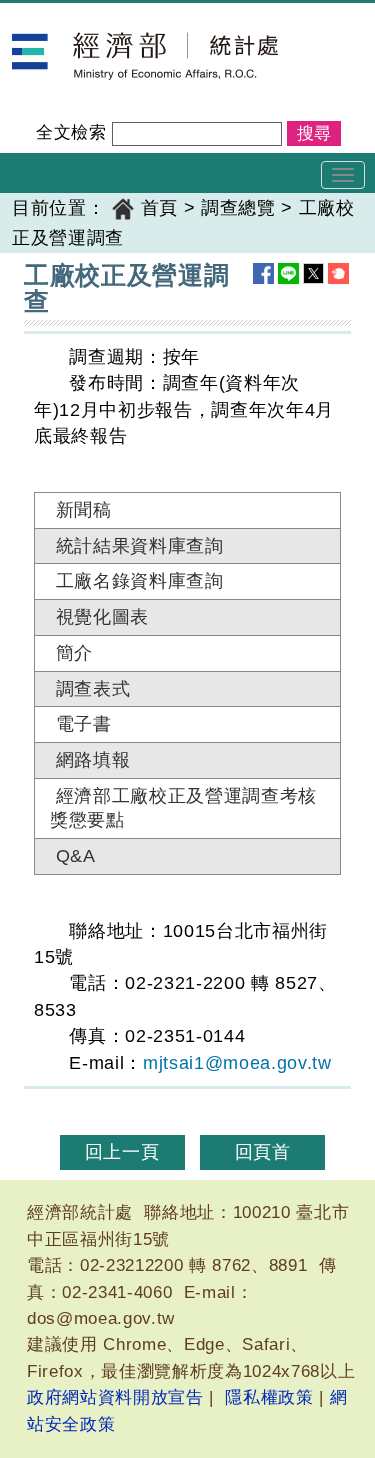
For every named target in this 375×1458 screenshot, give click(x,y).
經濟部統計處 (68, 16)
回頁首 (263, 1152)
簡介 (74, 653)
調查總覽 (238, 208)
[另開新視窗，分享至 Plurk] (338, 273)
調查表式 (93, 689)
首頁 (159, 208)
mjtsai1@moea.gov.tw (237, 1063)
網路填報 (93, 760)
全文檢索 (71, 132)
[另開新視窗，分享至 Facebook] (263, 273)
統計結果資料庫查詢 (140, 546)
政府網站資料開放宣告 (115, 1397)
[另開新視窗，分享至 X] (313, 273)
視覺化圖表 (102, 617)
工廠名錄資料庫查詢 (140, 581)
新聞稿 (84, 510)
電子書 (84, 724)
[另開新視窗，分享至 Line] (288, 273)
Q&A (76, 856)
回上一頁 (122, 1152)
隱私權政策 (269, 1397)
